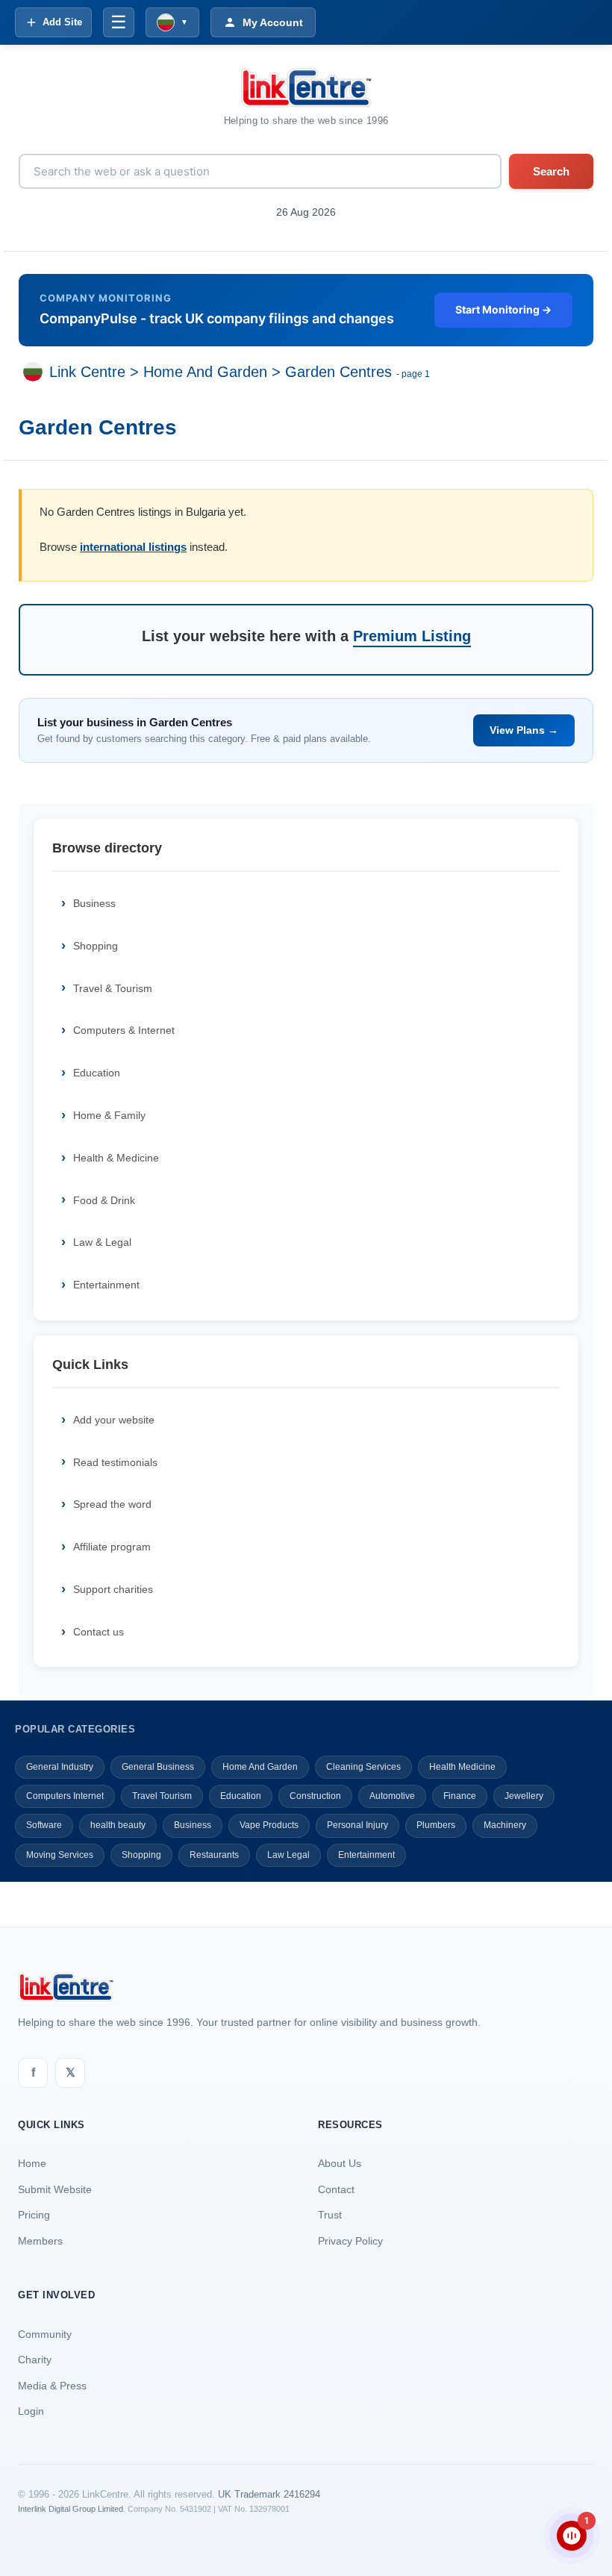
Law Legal (288, 1855)
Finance (460, 1796)
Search (551, 171)
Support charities (113, 1589)
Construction (315, 1796)
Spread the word (112, 1504)
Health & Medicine (116, 1158)
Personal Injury (357, 1825)
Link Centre (87, 372)
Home (32, 2163)
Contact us (99, 1632)
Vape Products (269, 1825)
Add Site (62, 22)
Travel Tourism (162, 1796)
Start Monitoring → (503, 309)
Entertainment (106, 1285)
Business (94, 903)
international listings (133, 547)
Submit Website (55, 2189)
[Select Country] (36, 372)
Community (45, 2334)
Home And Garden (205, 372)
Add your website (114, 1420)
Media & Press (52, 2386)
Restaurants (214, 1855)
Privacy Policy (350, 2241)
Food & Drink (104, 1200)
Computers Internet (65, 1796)
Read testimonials (115, 1462)
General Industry (60, 1767)
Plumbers (436, 1825)
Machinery (505, 1825)
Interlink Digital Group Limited (71, 2509)
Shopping (96, 946)
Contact (336, 2189)
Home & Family (109, 1115)
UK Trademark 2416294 (269, 2494)
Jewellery (524, 1796)
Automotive (392, 1796)
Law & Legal (102, 1242)
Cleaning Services (363, 1767)
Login (31, 2411)
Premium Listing (412, 636)
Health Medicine (462, 1767)
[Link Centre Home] (306, 88)
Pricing (34, 2215)
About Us (340, 2163)
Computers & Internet (124, 1030)
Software (44, 1825)
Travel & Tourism (113, 988)
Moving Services (60, 1855)
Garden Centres (338, 372)
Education (97, 1073)
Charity (35, 2360)
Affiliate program (112, 1547)
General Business (158, 1767)
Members (40, 2241)
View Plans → (524, 730)
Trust (330, 2215)
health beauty (118, 1825)
